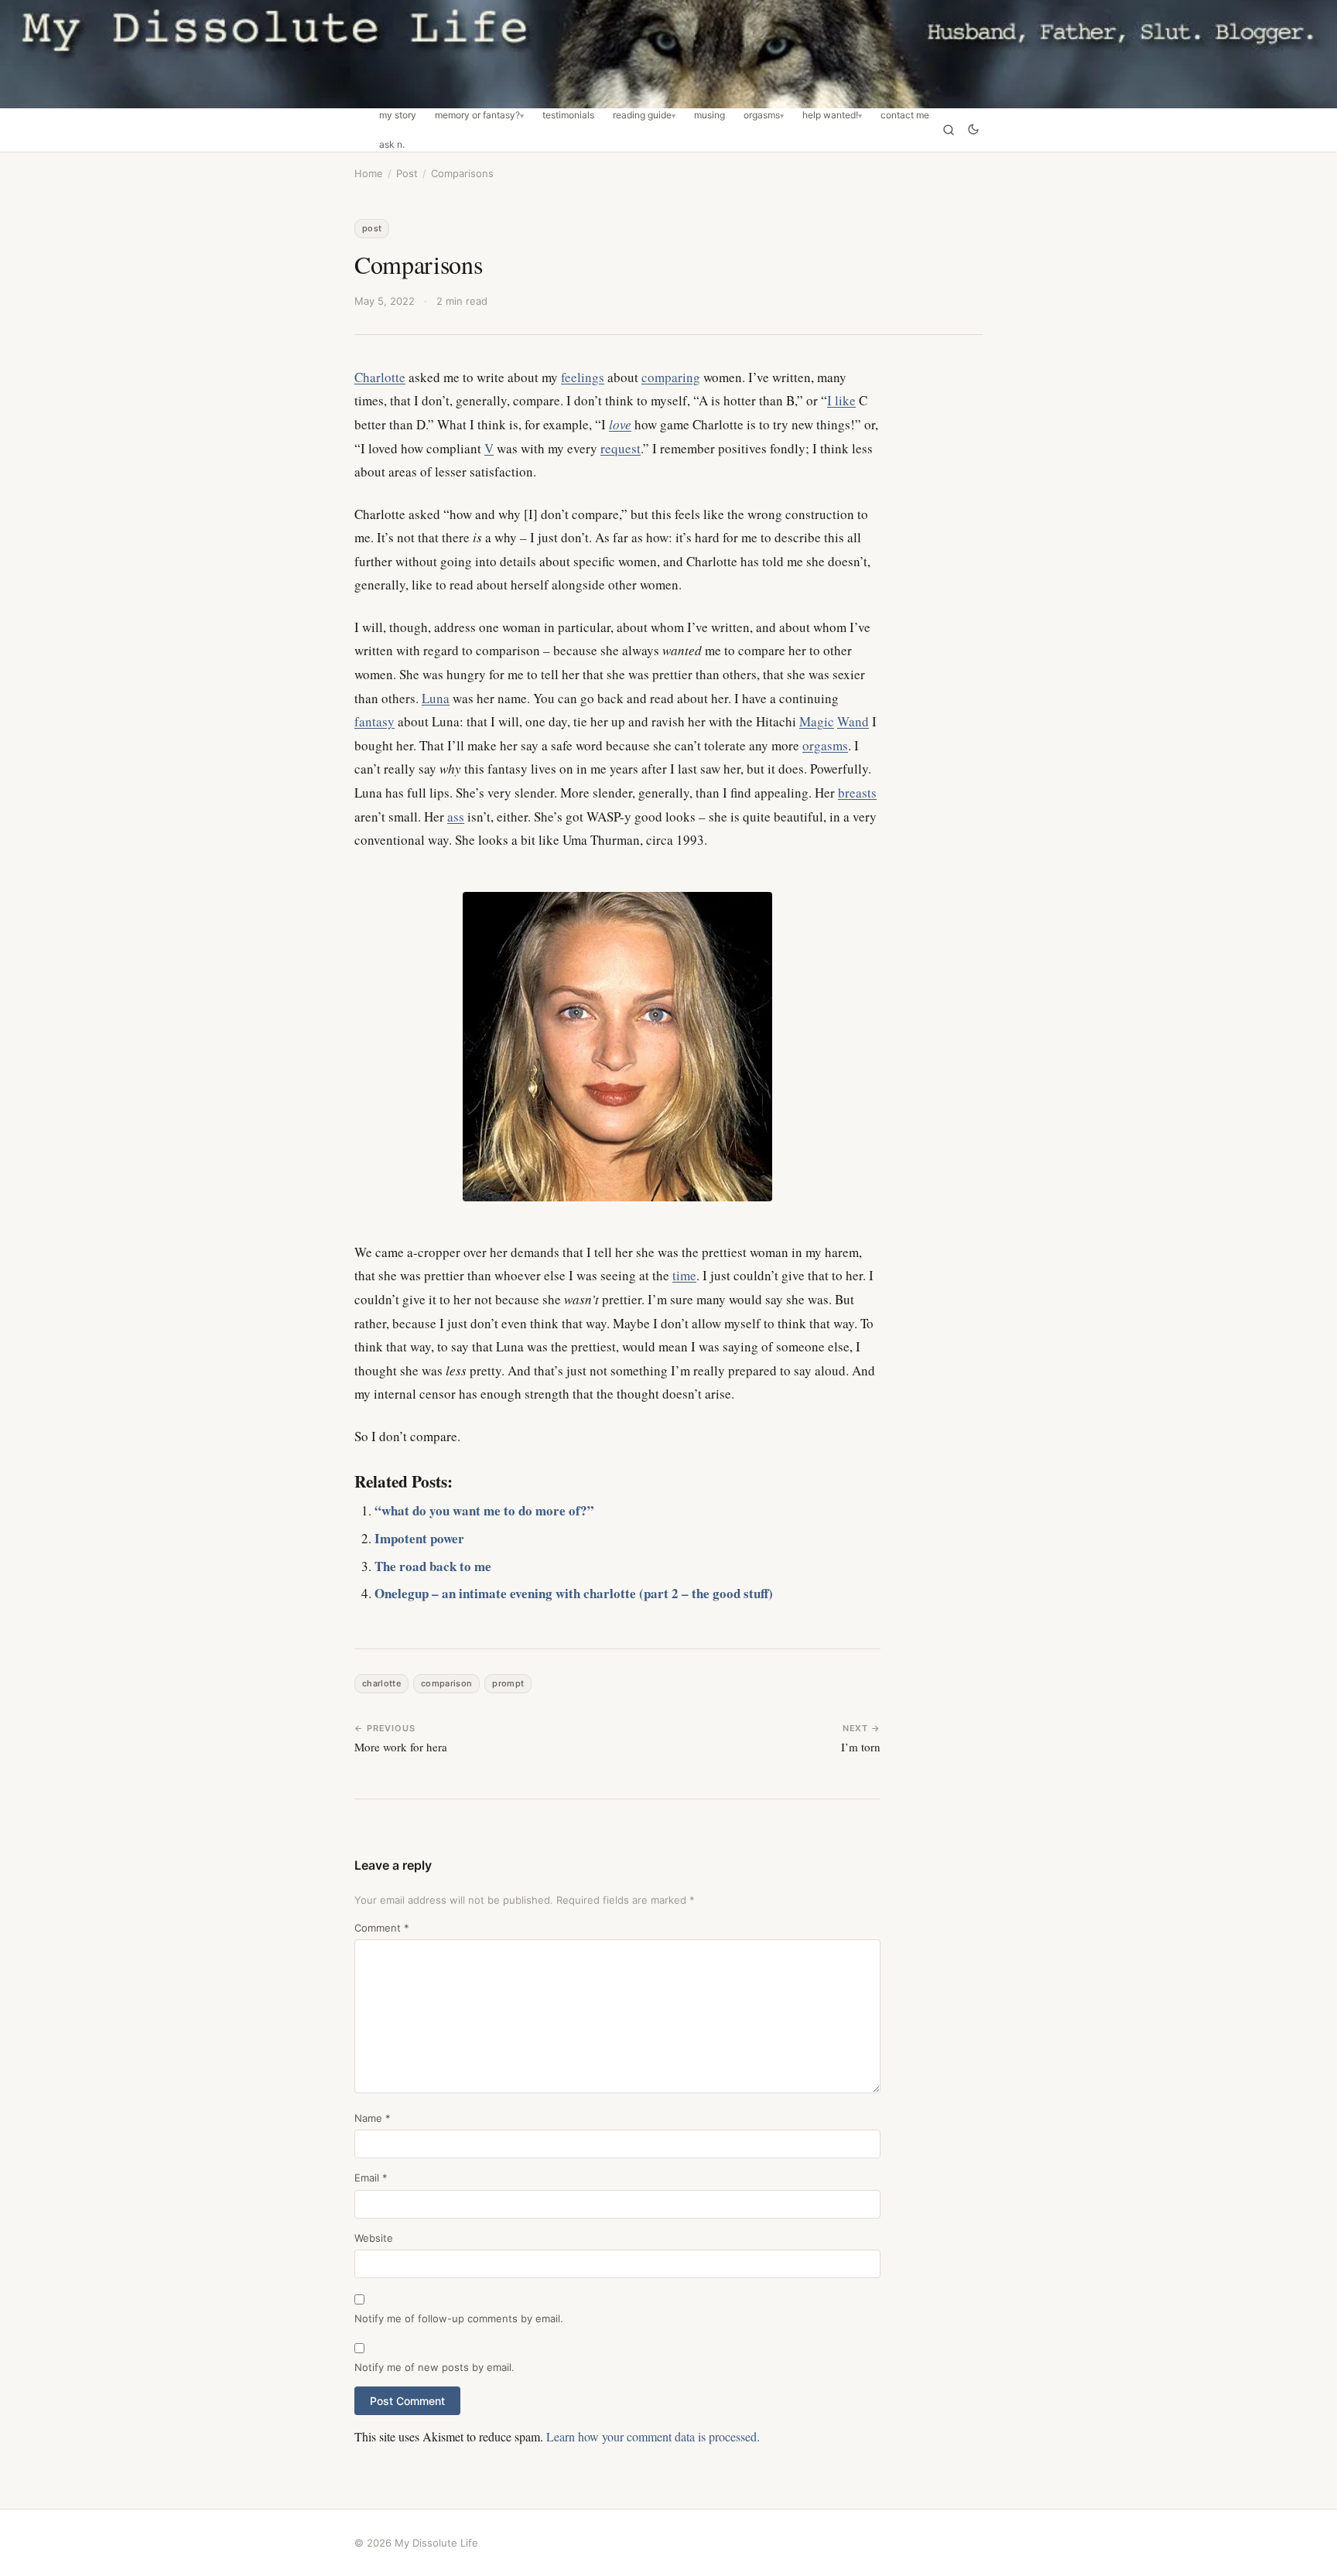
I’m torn (861, 1747)
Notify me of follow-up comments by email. (459, 2318)
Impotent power (419, 1538)
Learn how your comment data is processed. (653, 2436)
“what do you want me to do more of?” (484, 1510)
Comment (382, 1928)
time (684, 1275)
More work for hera (401, 1747)
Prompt (508, 1683)
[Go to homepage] (668, 54)
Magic (817, 721)
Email (371, 2178)
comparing (671, 377)
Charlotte (380, 377)
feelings (583, 377)
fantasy (374, 721)
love (620, 424)
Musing (710, 115)
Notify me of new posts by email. (434, 2367)
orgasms (825, 745)
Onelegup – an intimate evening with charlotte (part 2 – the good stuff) (574, 1593)
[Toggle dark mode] (973, 130)
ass (456, 817)
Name (373, 2118)
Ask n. (392, 145)
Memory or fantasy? (477, 115)
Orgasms (762, 115)
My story (398, 115)
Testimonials (568, 115)
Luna (436, 698)
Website (374, 2238)
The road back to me (433, 1566)
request (621, 448)
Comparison (446, 1683)
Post (407, 173)
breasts (857, 793)
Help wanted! (830, 115)
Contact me (905, 115)
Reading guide (642, 115)
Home (369, 173)
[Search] (949, 130)
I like (841, 400)
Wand (853, 721)
